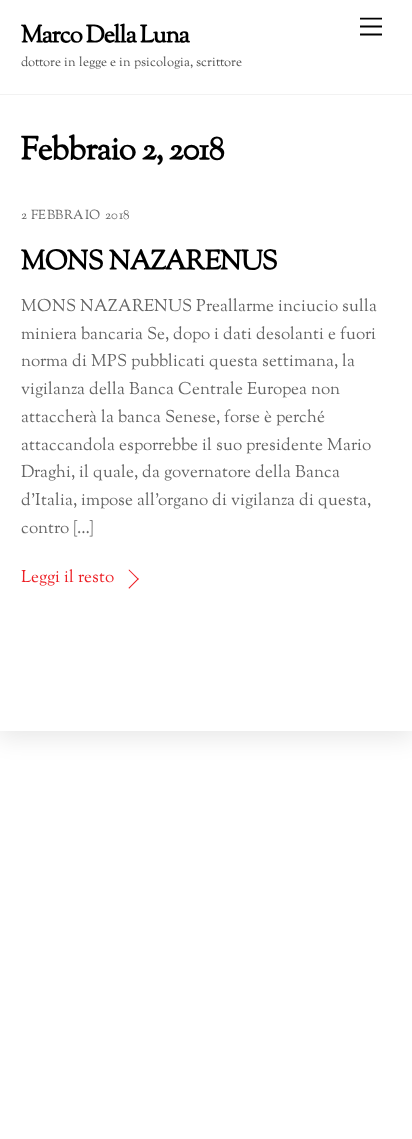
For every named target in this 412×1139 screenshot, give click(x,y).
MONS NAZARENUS (149, 262)
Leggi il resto (67, 578)
